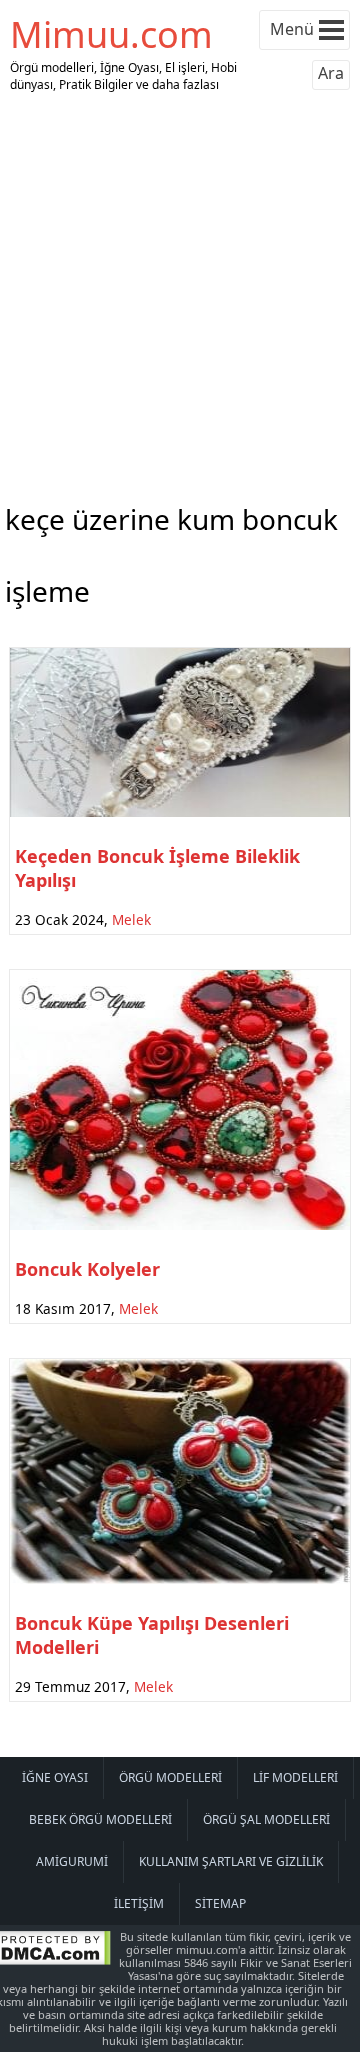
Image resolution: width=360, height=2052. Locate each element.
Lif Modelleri (295, 1777)
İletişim (139, 1903)
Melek (131, 919)
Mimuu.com (111, 34)
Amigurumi (72, 1861)
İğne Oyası (55, 1777)
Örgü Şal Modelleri (266, 1819)
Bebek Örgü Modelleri (100, 1819)
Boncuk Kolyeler (87, 1269)
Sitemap (220, 1903)
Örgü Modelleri (170, 1777)
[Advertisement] (180, 293)
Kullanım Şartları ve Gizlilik (231, 1861)
